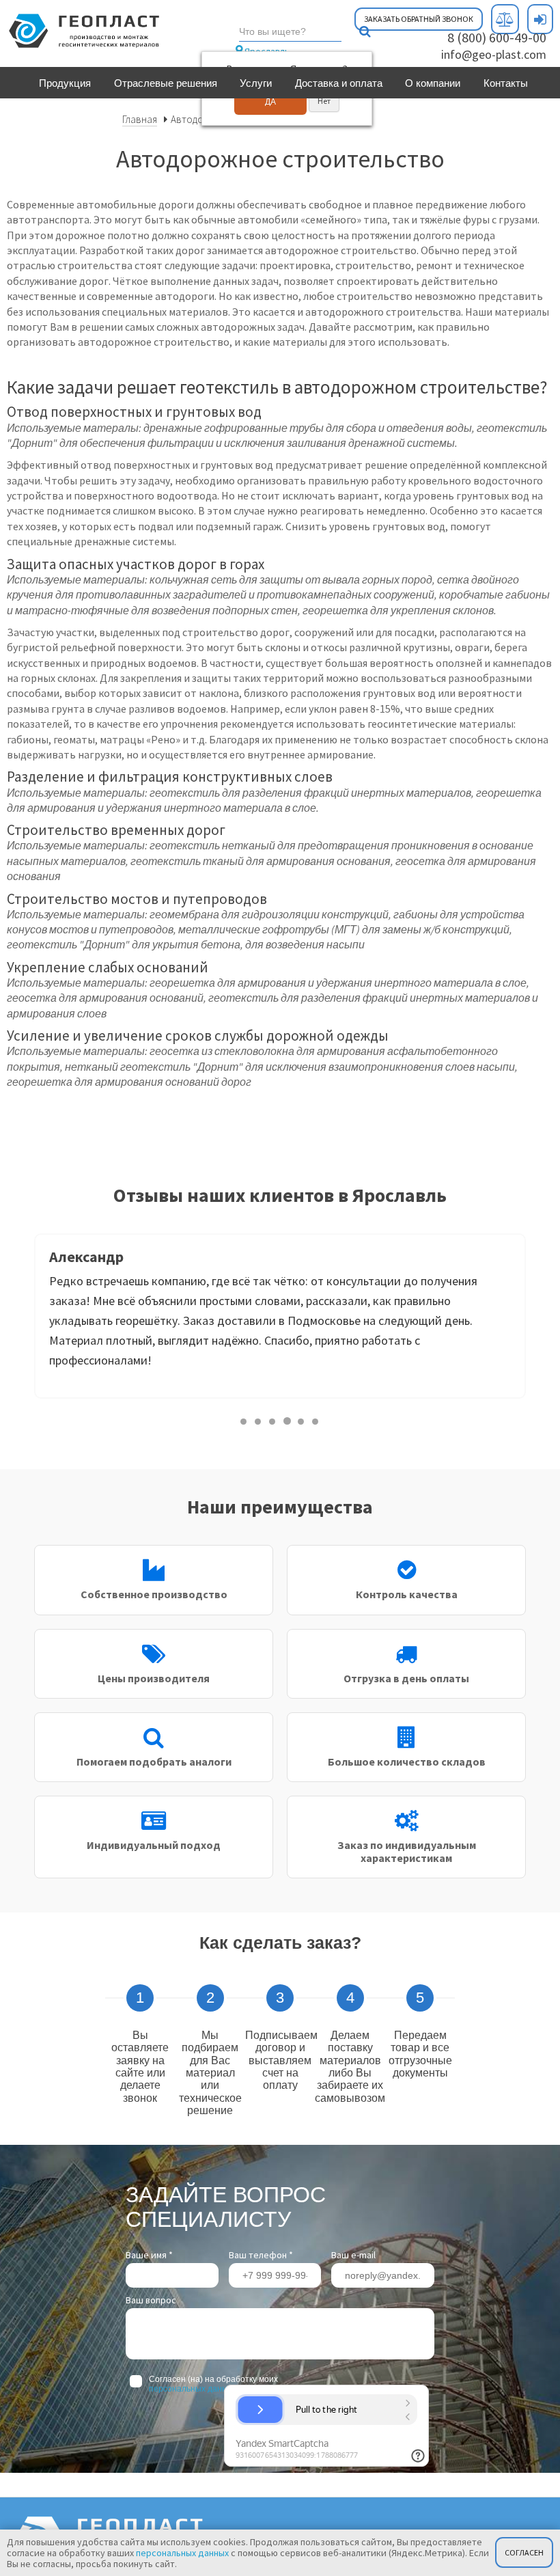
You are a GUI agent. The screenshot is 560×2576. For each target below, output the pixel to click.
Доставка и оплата (339, 83)
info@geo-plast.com (494, 54)
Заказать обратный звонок (419, 19)
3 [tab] (273, 1421)
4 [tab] (287, 1421)
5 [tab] (302, 1421)
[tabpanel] (280, 1316)
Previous (24, 1321)
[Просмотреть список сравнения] (505, 19)
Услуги (256, 83)
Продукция (65, 83)
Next (536, 1321)
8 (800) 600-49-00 (497, 37)
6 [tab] (316, 1421)
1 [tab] (244, 1421)
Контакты (506, 83)
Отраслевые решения (166, 83)
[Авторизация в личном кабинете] (540, 19)
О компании (433, 83)
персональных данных (193, 2389)
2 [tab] (258, 1421)
